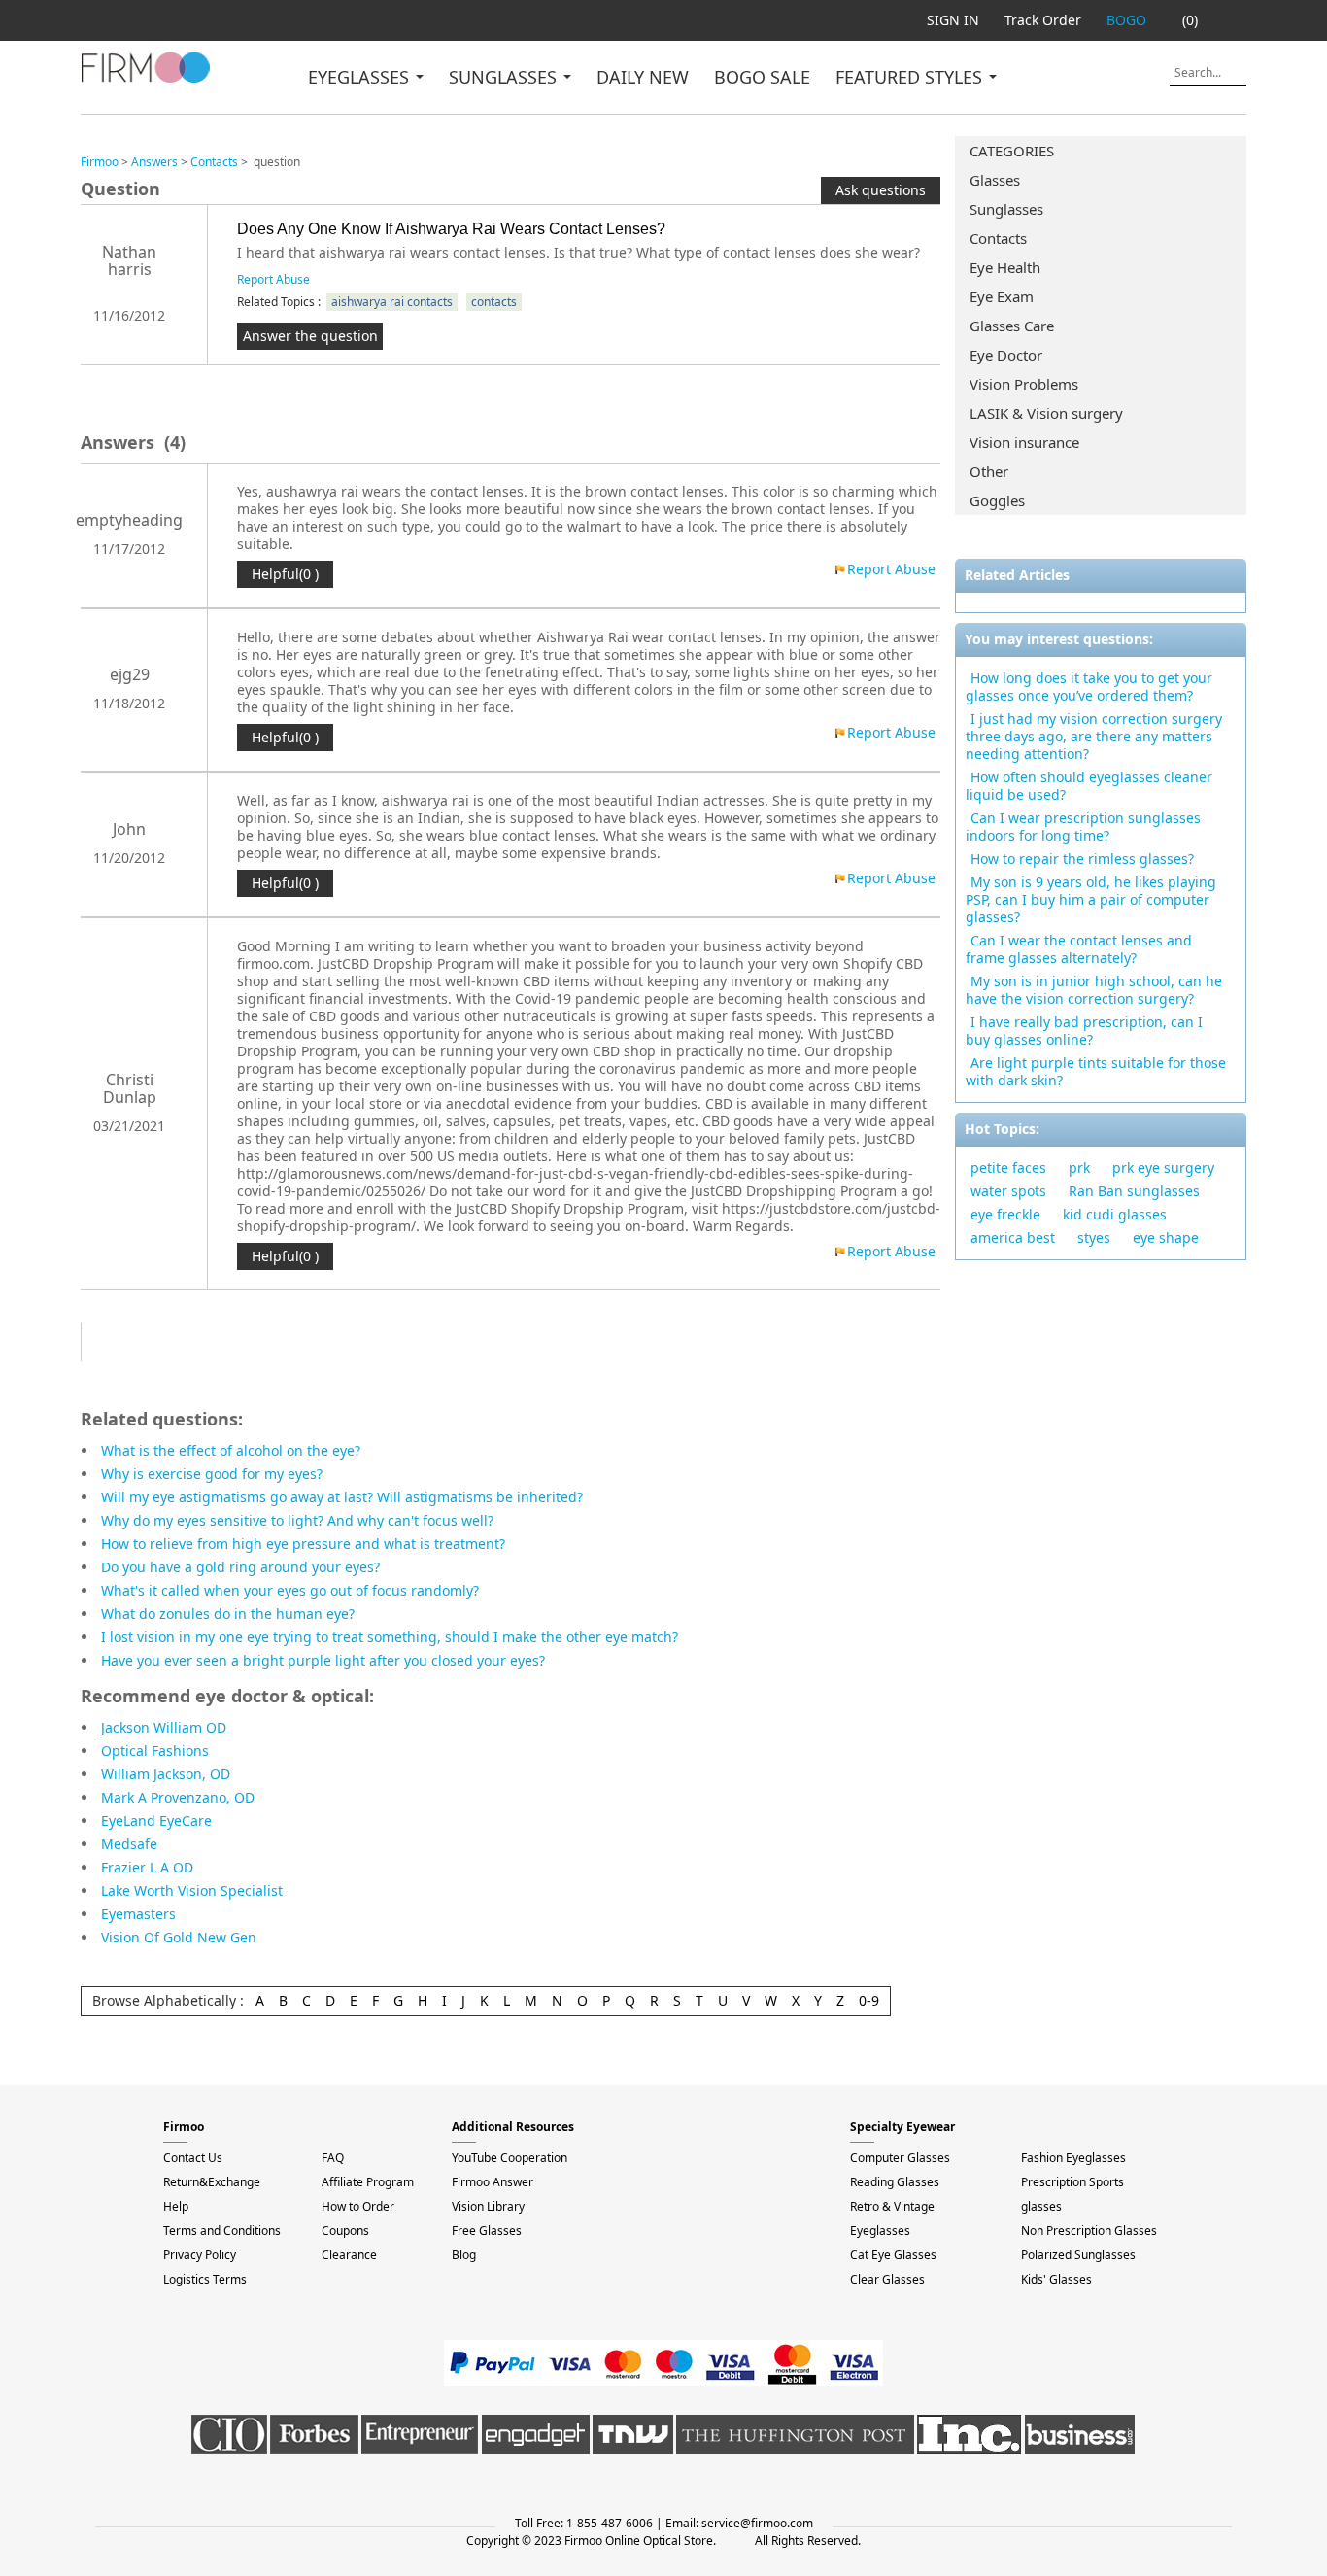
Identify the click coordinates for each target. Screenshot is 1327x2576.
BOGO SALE (762, 77)
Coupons (345, 2231)
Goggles (997, 500)
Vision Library (488, 2206)
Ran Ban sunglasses (1134, 1191)
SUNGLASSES (505, 77)
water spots (1008, 1191)
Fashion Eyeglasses (1073, 2158)
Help (176, 2206)
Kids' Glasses (1056, 2279)
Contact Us (193, 2158)
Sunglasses (1006, 209)
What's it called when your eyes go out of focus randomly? (290, 1590)
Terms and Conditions (222, 2231)
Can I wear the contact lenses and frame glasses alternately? (1079, 949)
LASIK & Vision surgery (1046, 413)
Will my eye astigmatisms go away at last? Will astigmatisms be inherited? (342, 1497)
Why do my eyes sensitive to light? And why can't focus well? (297, 1520)
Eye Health (1005, 267)
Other (989, 471)
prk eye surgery (1163, 1168)
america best (1013, 1237)
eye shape (1166, 1237)
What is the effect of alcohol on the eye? (231, 1450)
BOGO (1126, 20)
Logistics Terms (205, 2279)
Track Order (1043, 20)
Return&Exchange (212, 2182)
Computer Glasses (900, 2158)
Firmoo (100, 162)
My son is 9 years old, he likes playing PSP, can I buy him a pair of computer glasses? (1091, 899)
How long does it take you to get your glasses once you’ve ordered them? (1089, 687)
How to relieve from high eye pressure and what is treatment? (303, 1544)
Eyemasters (138, 1914)
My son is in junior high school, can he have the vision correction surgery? (1094, 990)
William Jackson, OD (166, 1774)
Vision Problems (1024, 384)
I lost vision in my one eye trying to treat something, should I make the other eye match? (390, 1637)
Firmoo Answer (493, 2182)
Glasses (995, 180)
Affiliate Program (368, 2182)
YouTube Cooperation (510, 2158)
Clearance (349, 2255)
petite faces (1008, 1168)
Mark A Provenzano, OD (178, 1797)
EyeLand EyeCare (156, 1820)
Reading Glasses (895, 2182)
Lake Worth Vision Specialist (192, 1890)
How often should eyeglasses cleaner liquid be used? (1089, 786)
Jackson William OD (164, 1727)
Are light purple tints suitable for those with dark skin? (1096, 1071)
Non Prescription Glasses (1089, 2231)
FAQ (333, 2158)
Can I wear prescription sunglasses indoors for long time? (1083, 826)
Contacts (998, 238)
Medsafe (129, 1844)
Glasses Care (1012, 326)
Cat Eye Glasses (893, 2255)
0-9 (869, 2000)
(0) (1190, 20)
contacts (494, 302)
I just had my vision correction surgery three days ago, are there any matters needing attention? (1094, 736)
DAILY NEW (643, 77)
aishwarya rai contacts (392, 302)
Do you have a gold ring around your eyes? (240, 1567)
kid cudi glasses (1115, 1214)
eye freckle (1005, 1214)
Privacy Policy (200, 2255)
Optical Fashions (155, 1751)
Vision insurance (1024, 442)
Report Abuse (273, 279)
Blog (464, 2255)
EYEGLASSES (361, 77)
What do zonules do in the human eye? (228, 1614)
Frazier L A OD (147, 1867)
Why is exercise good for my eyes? (212, 1474)
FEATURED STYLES (911, 77)
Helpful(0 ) (285, 574)
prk (1079, 1168)
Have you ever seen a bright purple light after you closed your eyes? (323, 1660)
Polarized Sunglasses (1078, 2255)
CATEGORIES (1012, 151)
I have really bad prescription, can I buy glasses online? (1084, 1030)
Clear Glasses (887, 2279)
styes (1094, 1237)
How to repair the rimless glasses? (1082, 859)
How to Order (358, 2206)
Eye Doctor (1006, 355)
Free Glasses (487, 2231)
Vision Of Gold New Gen (179, 1937)
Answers (154, 162)
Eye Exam (1002, 296)
